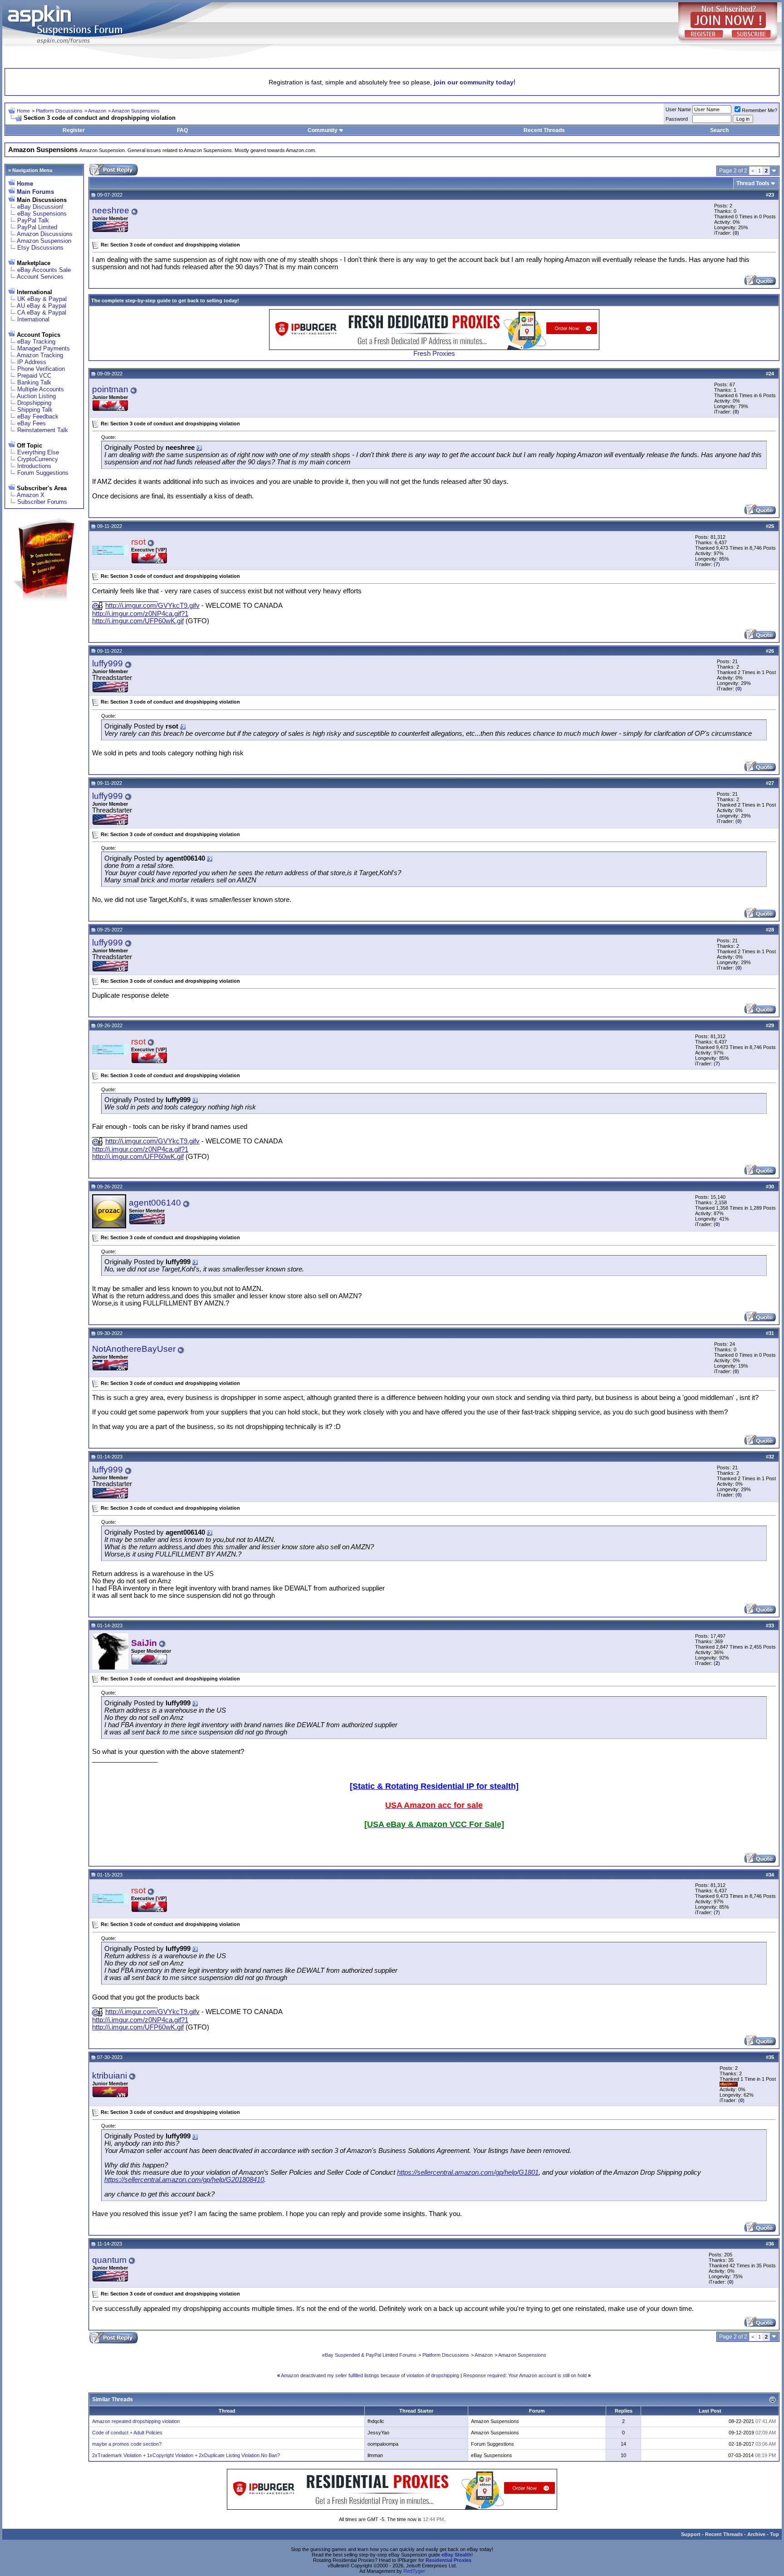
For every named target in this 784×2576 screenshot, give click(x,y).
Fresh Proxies (434, 354)
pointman (110, 389)
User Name (678, 109)
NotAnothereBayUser (134, 1349)
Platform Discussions (59, 111)
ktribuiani (110, 2076)
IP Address (32, 362)
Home (23, 111)
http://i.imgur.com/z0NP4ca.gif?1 (140, 614)
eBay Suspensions (42, 214)
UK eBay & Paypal (42, 299)
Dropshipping (34, 403)
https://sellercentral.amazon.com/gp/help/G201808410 (184, 2180)
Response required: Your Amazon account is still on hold (525, 2375)
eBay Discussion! (40, 207)
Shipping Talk (35, 410)
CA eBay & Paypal (42, 313)
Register (74, 130)
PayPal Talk (33, 220)
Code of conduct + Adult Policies (127, 2433)
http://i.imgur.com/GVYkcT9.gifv (152, 606)
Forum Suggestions (43, 473)
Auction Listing (36, 396)
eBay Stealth (456, 2555)
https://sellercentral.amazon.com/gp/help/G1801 (468, 2172)
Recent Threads (544, 130)
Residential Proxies (448, 2560)
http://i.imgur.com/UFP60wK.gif (138, 621)
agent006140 (155, 1203)
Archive (756, 2534)
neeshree (111, 210)
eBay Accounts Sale (44, 270)
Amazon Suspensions (136, 111)
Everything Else (38, 452)
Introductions (34, 466)
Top (774, 2534)
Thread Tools (753, 183)
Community (323, 130)
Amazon (97, 111)
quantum (109, 2260)
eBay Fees (32, 423)
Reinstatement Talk (43, 430)
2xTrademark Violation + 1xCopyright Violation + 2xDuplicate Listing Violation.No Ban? (186, 2455)
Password (677, 119)
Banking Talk (34, 382)
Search (719, 130)
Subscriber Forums (42, 502)
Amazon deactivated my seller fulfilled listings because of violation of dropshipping (370, 2375)
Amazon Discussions (45, 234)
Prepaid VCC (34, 376)
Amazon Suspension (44, 241)
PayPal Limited (37, 227)
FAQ (182, 130)
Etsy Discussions (40, 248)
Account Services (40, 277)
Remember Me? (759, 110)
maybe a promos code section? (127, 2444)
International (33, 319)
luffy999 (108, 663)
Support (691, 2534)
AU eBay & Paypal (42, 306)
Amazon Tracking (40, 355)
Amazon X (31, 495)
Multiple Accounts (41, 389)
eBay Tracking (36, 342)
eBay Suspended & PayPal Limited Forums (369, 2355)
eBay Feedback (38, 416)
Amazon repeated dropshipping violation (136, 2421)
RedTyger (414, 2571)
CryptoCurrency (38, 459)
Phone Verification (41, 369)
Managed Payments (44, 348)
